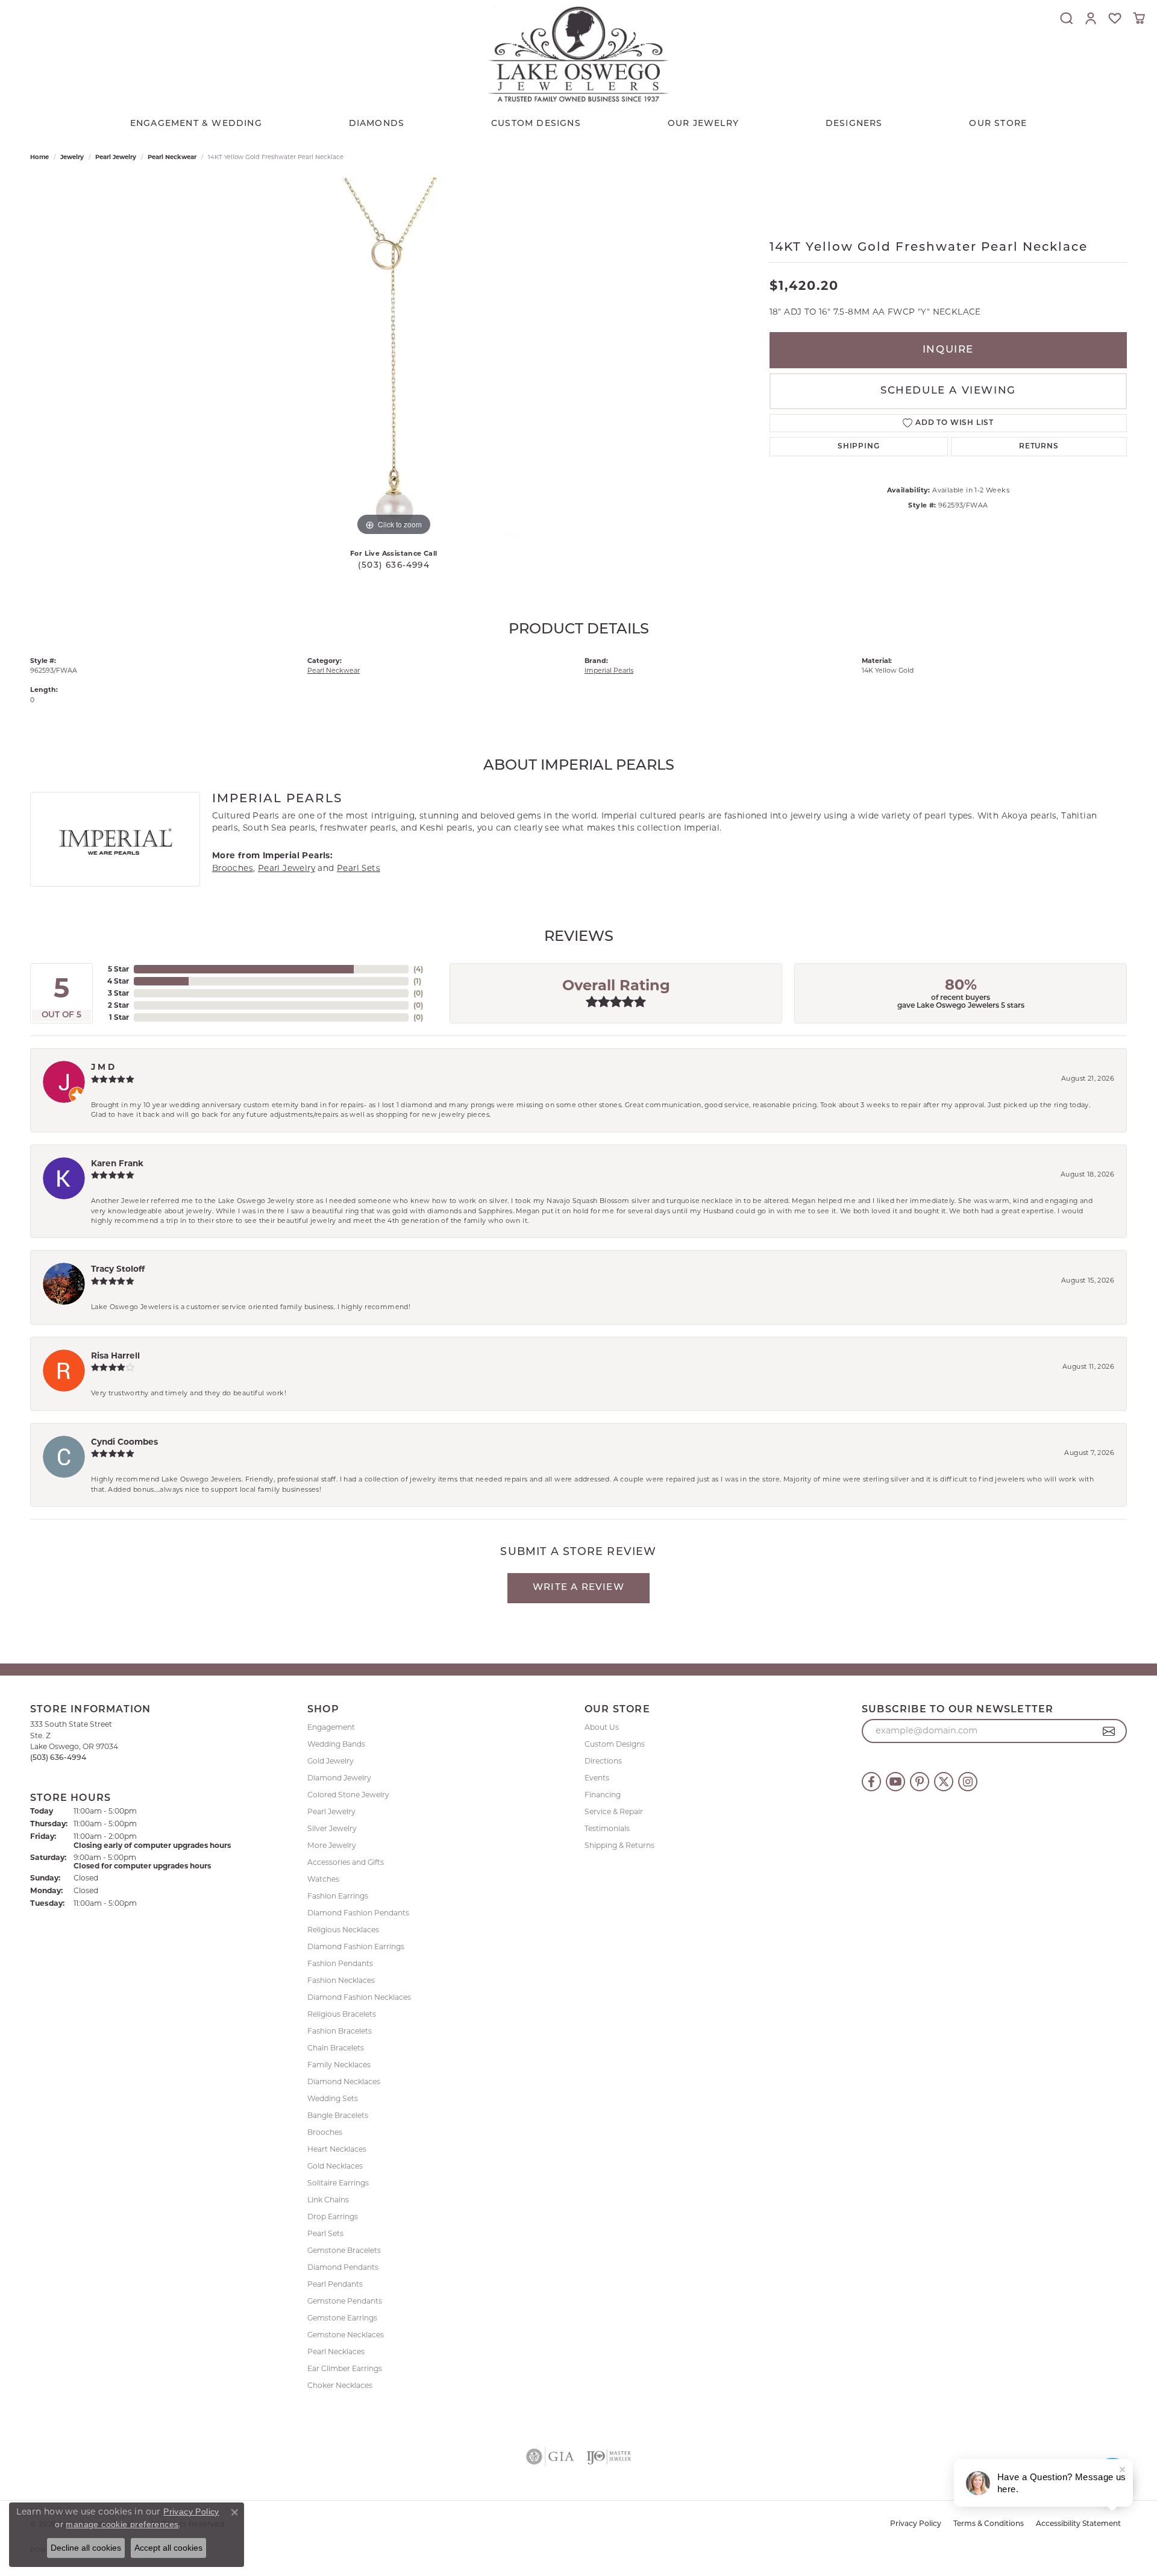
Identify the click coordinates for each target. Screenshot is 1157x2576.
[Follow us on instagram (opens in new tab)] (968, 1782)
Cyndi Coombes (124, 1442)
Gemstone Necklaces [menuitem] (346, 2335)
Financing (603, 1795)
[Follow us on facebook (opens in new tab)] (871, 1782)
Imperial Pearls (609, 670)
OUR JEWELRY (703, 124)
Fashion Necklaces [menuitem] (341, 1980)
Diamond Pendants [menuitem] (343, 2267)
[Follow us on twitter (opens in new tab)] (944, 1782)
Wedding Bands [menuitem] (336, 1744)
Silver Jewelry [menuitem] (332, 1828)
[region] (394, 358)
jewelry (72, 157)
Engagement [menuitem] (331, 1727)
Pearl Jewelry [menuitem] (331, 1811)
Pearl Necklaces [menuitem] (336, 2351)
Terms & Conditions (989, 2524)
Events (597, 1778)
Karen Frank (117, 1163)
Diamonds (377, 124)
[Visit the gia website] (550, 2457)
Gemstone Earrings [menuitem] (342, 2318)
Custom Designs (615, 1744)
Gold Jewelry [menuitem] (331, 1761)
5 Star (118, 969)
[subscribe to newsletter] (1109, 1731)
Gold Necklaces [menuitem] (335, 2166)
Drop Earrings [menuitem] (333, 2216)
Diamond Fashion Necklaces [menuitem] (359, 1997)
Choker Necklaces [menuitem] (340, 2385)
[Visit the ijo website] (609, 2457)
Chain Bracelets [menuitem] (336, 2048)
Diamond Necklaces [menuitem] (344, 2081)
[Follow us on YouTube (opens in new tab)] (895, 1782)
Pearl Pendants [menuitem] (335, 2284)
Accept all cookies (168, 2548)
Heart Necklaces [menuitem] (337, 2149)
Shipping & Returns (619, 1845)
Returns (1039, 447)
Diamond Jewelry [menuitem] (339, 1778)
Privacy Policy (916, 2524)
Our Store (998, 124)
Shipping (858, 447)
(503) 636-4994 (394, 566)
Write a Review (578, 1588)
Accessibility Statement (1078, 2524)
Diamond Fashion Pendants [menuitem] (358, 1913)
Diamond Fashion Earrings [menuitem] (356, 1946)
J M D (103, 1067)
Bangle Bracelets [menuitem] (338, 2115)
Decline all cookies (86, 2548)
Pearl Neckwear (172, 157)
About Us (602, 1727)
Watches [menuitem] (323, 1879)
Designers (854, 124)
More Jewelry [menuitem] (332, 1845)
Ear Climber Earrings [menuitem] (345, 2368)
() (418, 969)
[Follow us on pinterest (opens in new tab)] (920, 1782)
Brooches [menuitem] (325, 2132)
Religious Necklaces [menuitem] (343, 1930)
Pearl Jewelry (116, 157)
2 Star (118, 1005)
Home (39, 157)
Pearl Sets (359, 868)
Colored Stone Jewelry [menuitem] (348, 1795)
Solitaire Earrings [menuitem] (338, 2183)
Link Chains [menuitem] (328, 2200)
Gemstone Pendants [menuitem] (345, 2301)
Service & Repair (614, 1811)
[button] (1067, 18)
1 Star (119, 1017)
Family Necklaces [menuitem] (339, 2065)
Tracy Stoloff (118, 1269)
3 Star (118, 993)
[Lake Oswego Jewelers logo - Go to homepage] (578, 54)
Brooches (233, 868)
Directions (603, 1761)
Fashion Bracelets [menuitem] (340, 2031)
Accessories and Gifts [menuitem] (346, 1862)
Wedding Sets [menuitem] (333, 2098)
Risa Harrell (115, 1356)
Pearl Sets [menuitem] (325, 2233)
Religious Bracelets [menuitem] (342, 2014)
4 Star (118, 981)
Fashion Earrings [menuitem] (338, 1896)
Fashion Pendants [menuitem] (340, 1963)
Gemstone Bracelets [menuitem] (344, 2250)
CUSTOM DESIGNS (536, 124)
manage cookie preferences (122, 2524)
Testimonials (607, 1828)
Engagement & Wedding (196, 124)
